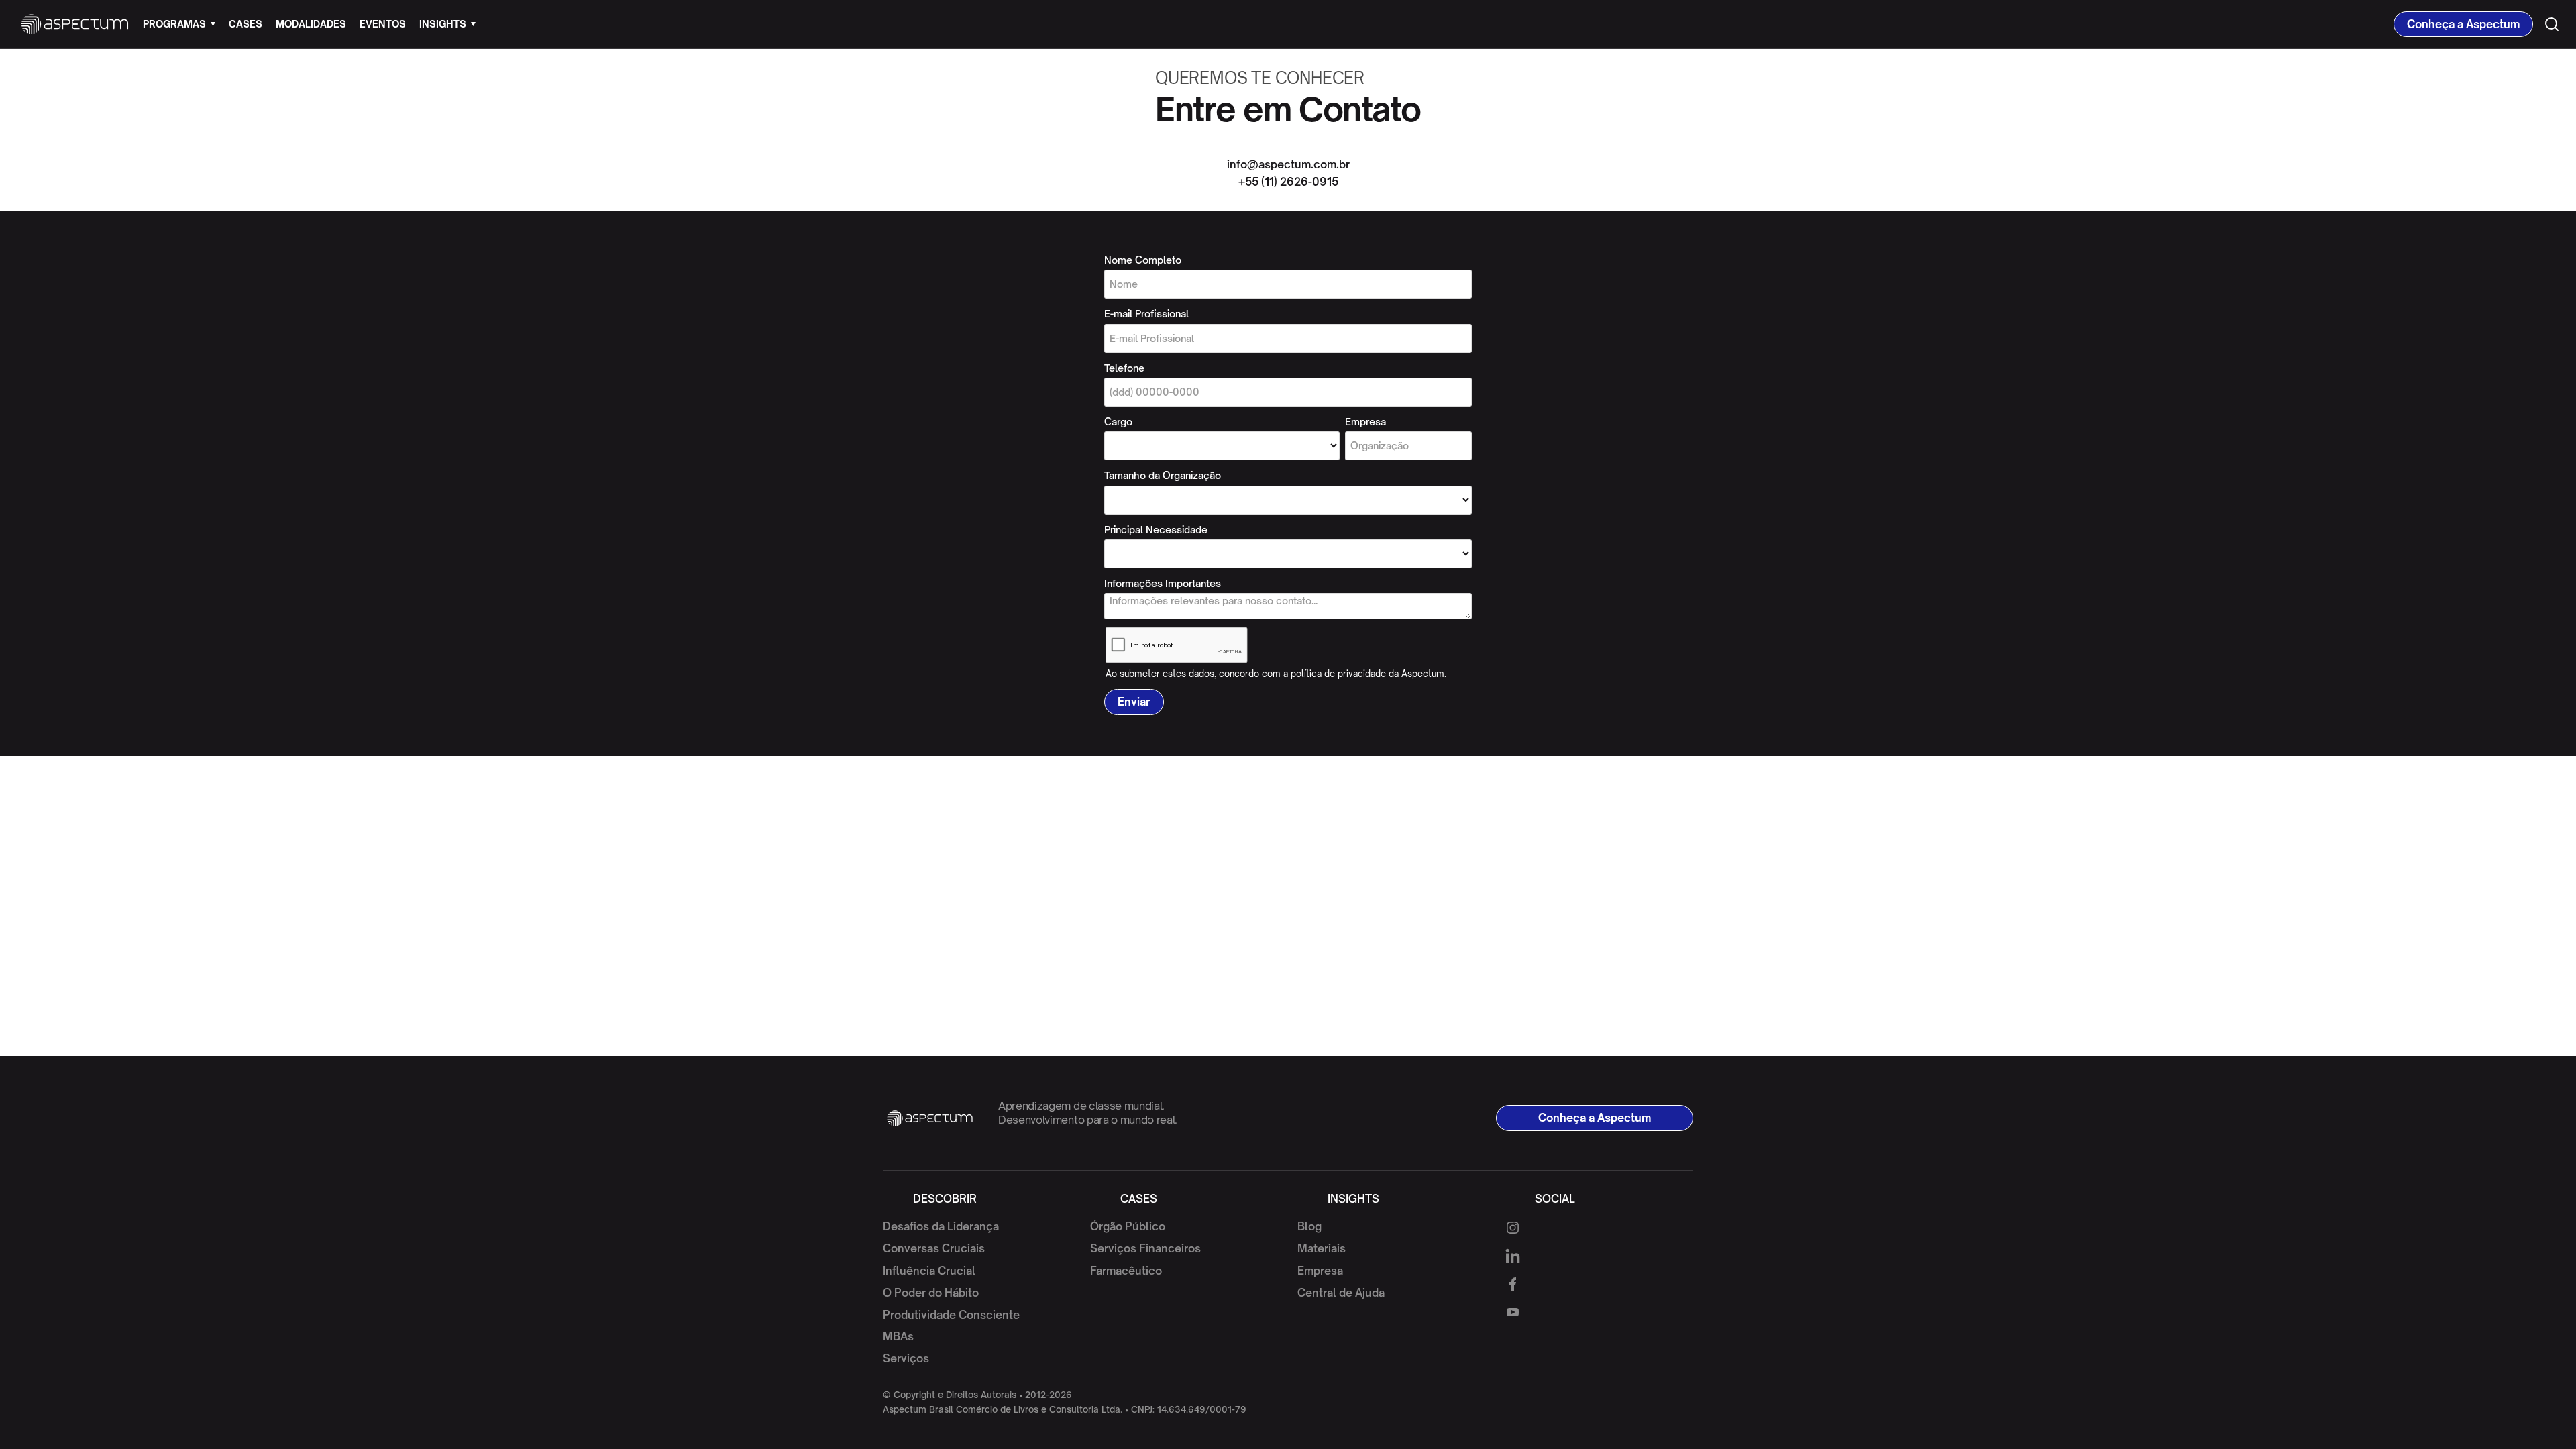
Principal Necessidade (1156, 530)
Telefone (1124, 368)
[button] (179, 24)
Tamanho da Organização (1163, 475)
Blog (1309, 1226)
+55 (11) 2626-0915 (1288, 182)
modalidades (311, 24)
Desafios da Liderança (941, 1226)
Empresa (1365, 422)
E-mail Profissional (1146, 314)
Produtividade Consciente (951, 1315)
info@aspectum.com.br (1288, 164)
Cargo (1118, 422)
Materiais (1322, 1248)
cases (246, 24)
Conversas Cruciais (934, 1248)
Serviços (906, 1358)
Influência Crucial (929, 1271)
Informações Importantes (1163, 583)
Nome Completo (1143, 260)
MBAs (898, 1336)
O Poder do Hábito (931, 1293)
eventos (383, 24)
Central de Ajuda (1341, 1293)
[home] (75, 24)
